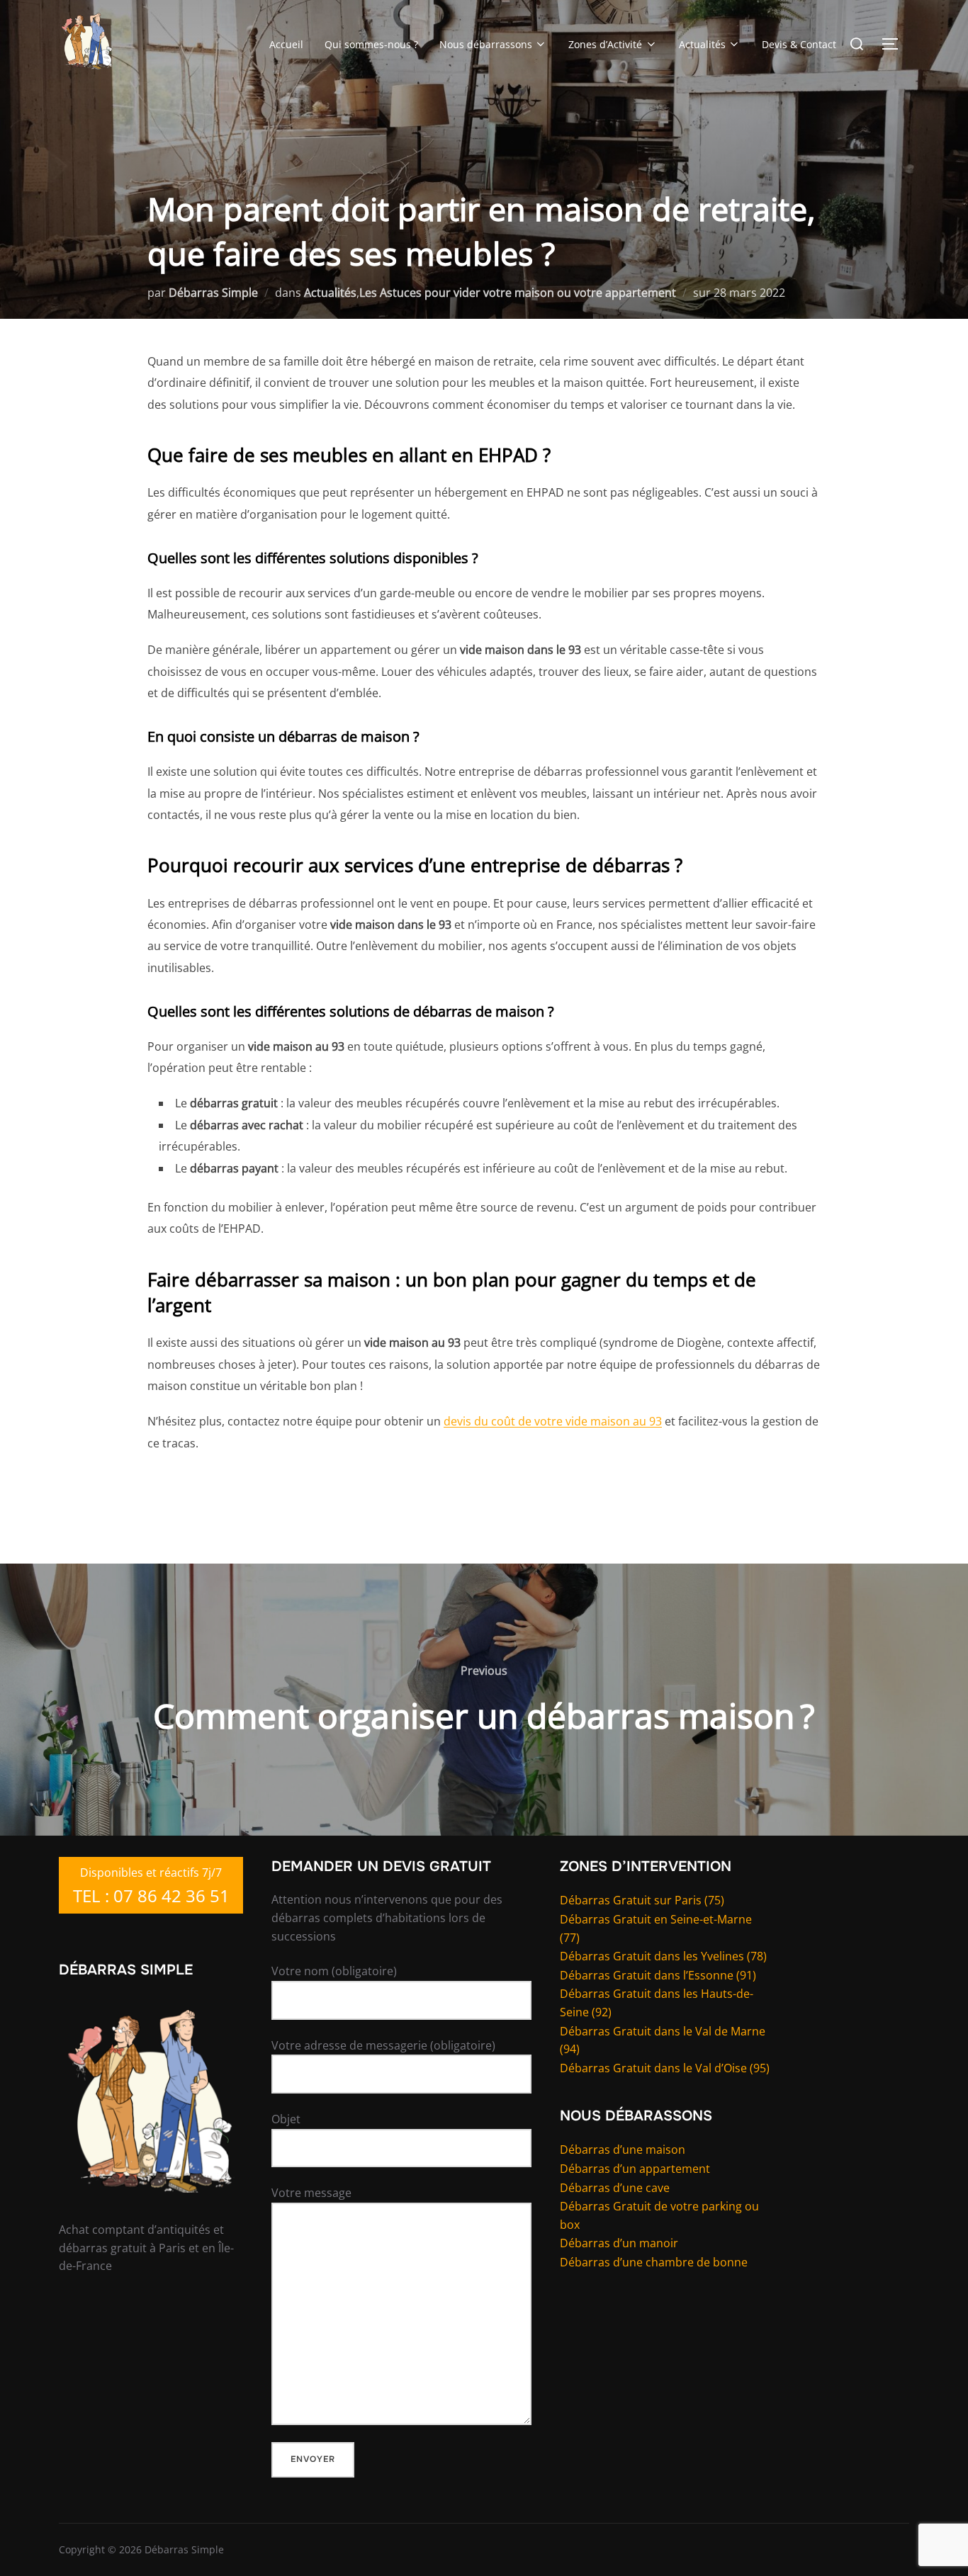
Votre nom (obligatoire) (334, 1971)
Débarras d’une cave (615, 2188)
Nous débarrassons (486, 44)
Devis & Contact (799, 44)
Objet (286, 2119)
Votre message (311, 2193)
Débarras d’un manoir (619, 2243)
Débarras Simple (213, 293)
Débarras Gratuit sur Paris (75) (642, 1900)
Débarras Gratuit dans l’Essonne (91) (658, 1975)
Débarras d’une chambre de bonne (654, 2262)
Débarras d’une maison (623, 2150)
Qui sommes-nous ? (371, 44)
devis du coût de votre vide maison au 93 (553, 1421)
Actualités (702, 44)
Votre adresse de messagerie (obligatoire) (383, 2045)
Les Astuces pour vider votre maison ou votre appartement (518, 293)
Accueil (286, 44)
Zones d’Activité (605, 44)
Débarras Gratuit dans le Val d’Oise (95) (665, 2068)
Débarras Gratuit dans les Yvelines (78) (663, 1956)
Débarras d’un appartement (635, 2169)
